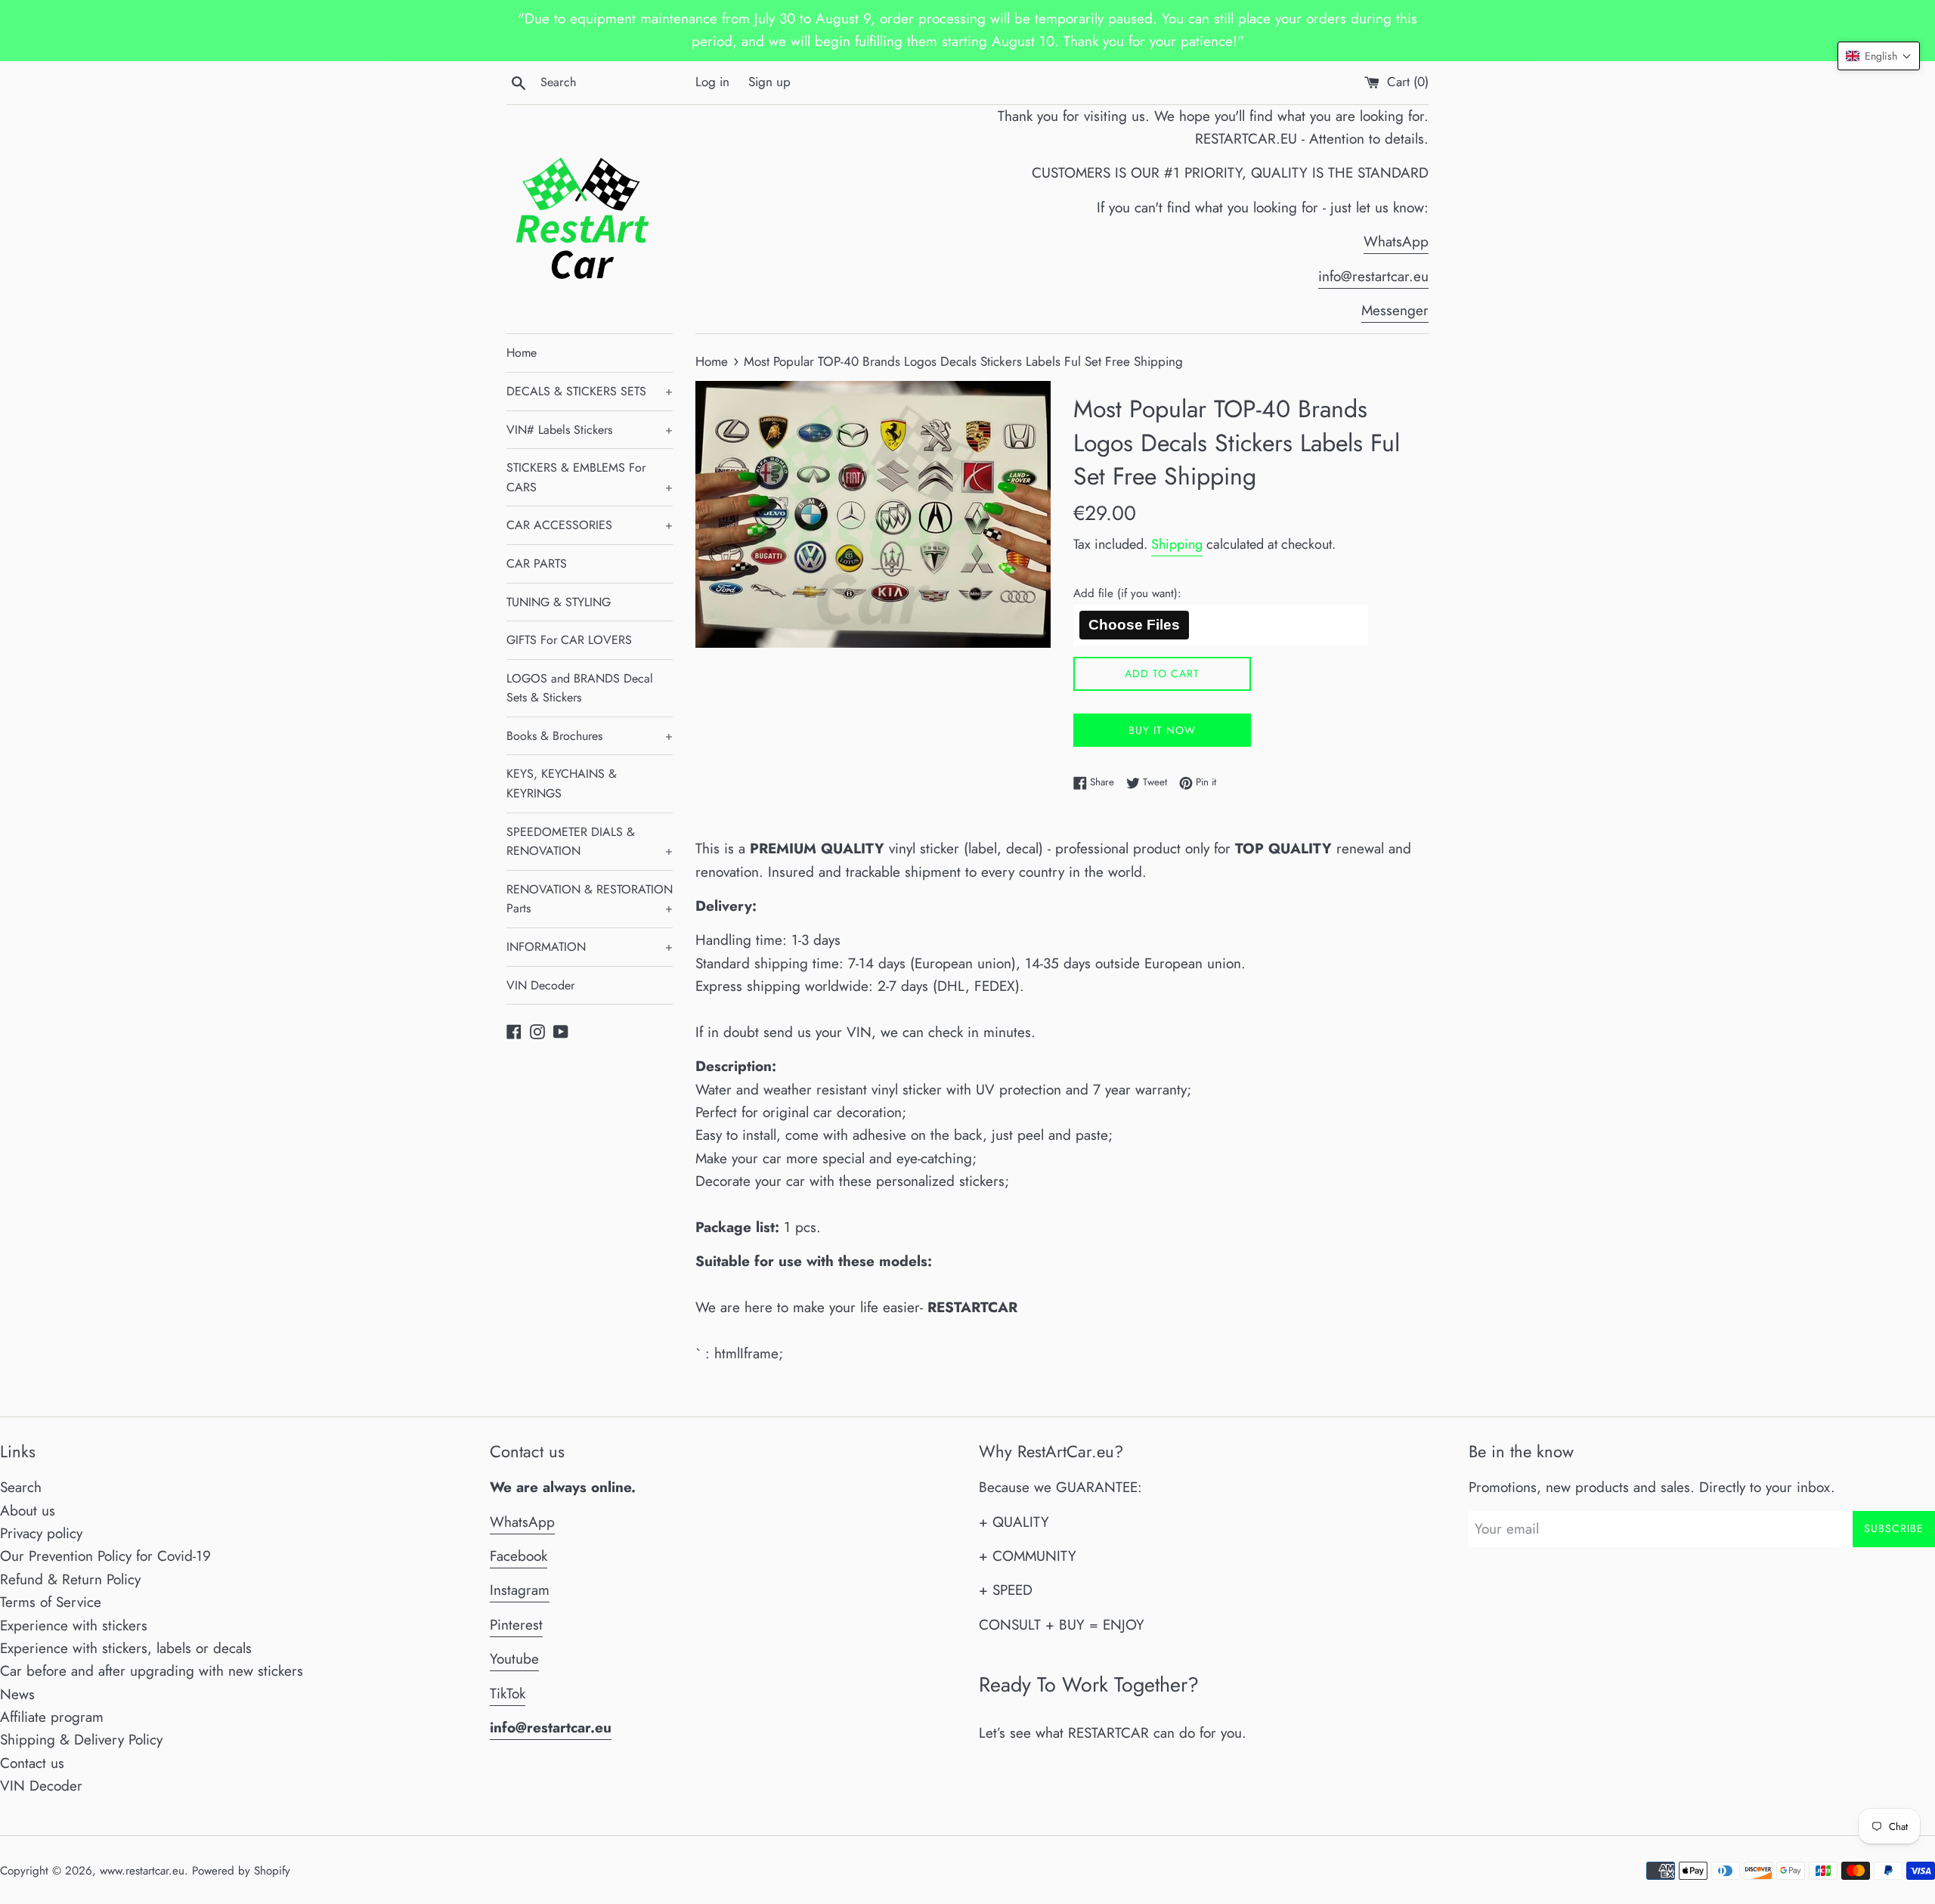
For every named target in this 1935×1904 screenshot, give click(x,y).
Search (21, 1487)
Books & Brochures (590, 736)
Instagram (520, 1590)
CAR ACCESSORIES (590, 525)
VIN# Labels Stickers (590, 430)
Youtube (514, 1659)
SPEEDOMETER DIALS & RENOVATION (590, 842)
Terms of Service (51, 1602)
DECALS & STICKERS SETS (590, 391)
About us (28, 1511)
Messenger (1395, 310)
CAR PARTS (537, 563)
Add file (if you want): (1127, 593)
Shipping (1177, 544)
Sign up (769, 82)
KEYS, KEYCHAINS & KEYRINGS (562, 783)
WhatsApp (1396, 241)
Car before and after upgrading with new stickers (152, 1671)
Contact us (32, 1763)
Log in (712, 82)
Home (522, 353)
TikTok (508, 1693)
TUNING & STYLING (559, 602)
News (17, 1694)
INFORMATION (590, 947)
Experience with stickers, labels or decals (126, 1648)
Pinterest (516, 1625)
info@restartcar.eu (1373, 276)
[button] (1879, 56)
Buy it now (1162, 730)
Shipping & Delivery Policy (81, 1740)
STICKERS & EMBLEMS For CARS (590, 477)
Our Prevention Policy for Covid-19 (105, 1556)
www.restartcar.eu (142, 1871)
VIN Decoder (540, 985)
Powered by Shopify (241, 1871)
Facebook (519, 1556)
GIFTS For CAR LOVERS (569, 640)
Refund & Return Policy (70, 1579)
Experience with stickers (74, 1625)
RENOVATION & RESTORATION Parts (590, 899)
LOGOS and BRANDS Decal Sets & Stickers (580, 688)
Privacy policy (41, 1533)
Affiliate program (52, 1717)
